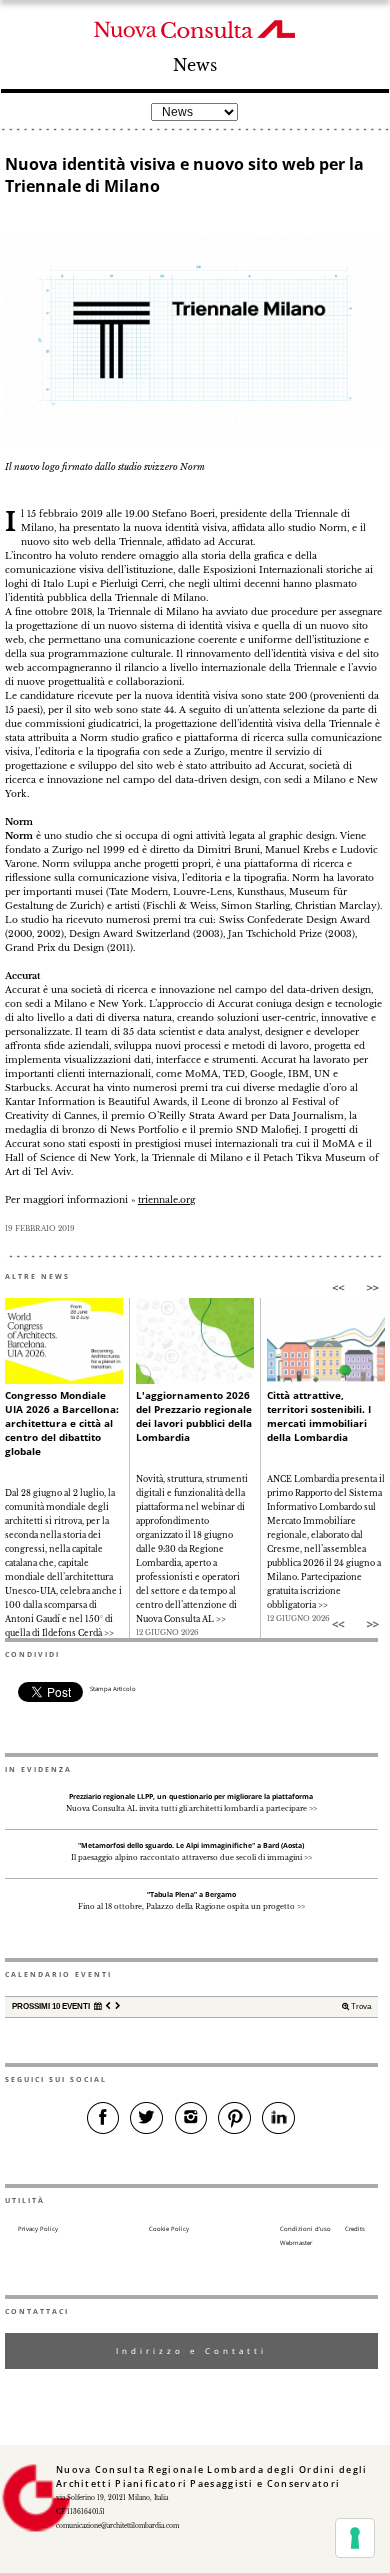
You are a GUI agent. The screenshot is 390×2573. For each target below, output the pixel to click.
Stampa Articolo (113, 1689)
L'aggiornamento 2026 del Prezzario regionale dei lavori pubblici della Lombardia (194, 1416)
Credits (355, 2229)
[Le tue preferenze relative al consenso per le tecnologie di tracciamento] (355, 2538)
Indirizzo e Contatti (191, 2350)
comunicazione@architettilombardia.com (117, 2526)
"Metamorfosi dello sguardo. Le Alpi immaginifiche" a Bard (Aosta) (191, 1845)
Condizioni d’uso (305, 2229)
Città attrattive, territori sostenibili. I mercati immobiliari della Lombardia (319, 1416)
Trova (360, 2006)
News (195, 65)
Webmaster (296, 2243)
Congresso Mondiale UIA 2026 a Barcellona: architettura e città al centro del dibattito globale (62, 1423)
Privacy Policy (38, 2229)
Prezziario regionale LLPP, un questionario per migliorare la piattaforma (191, 1796)
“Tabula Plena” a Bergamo (191, 1894)
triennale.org (166, 1200)
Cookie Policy (169, 2229)
